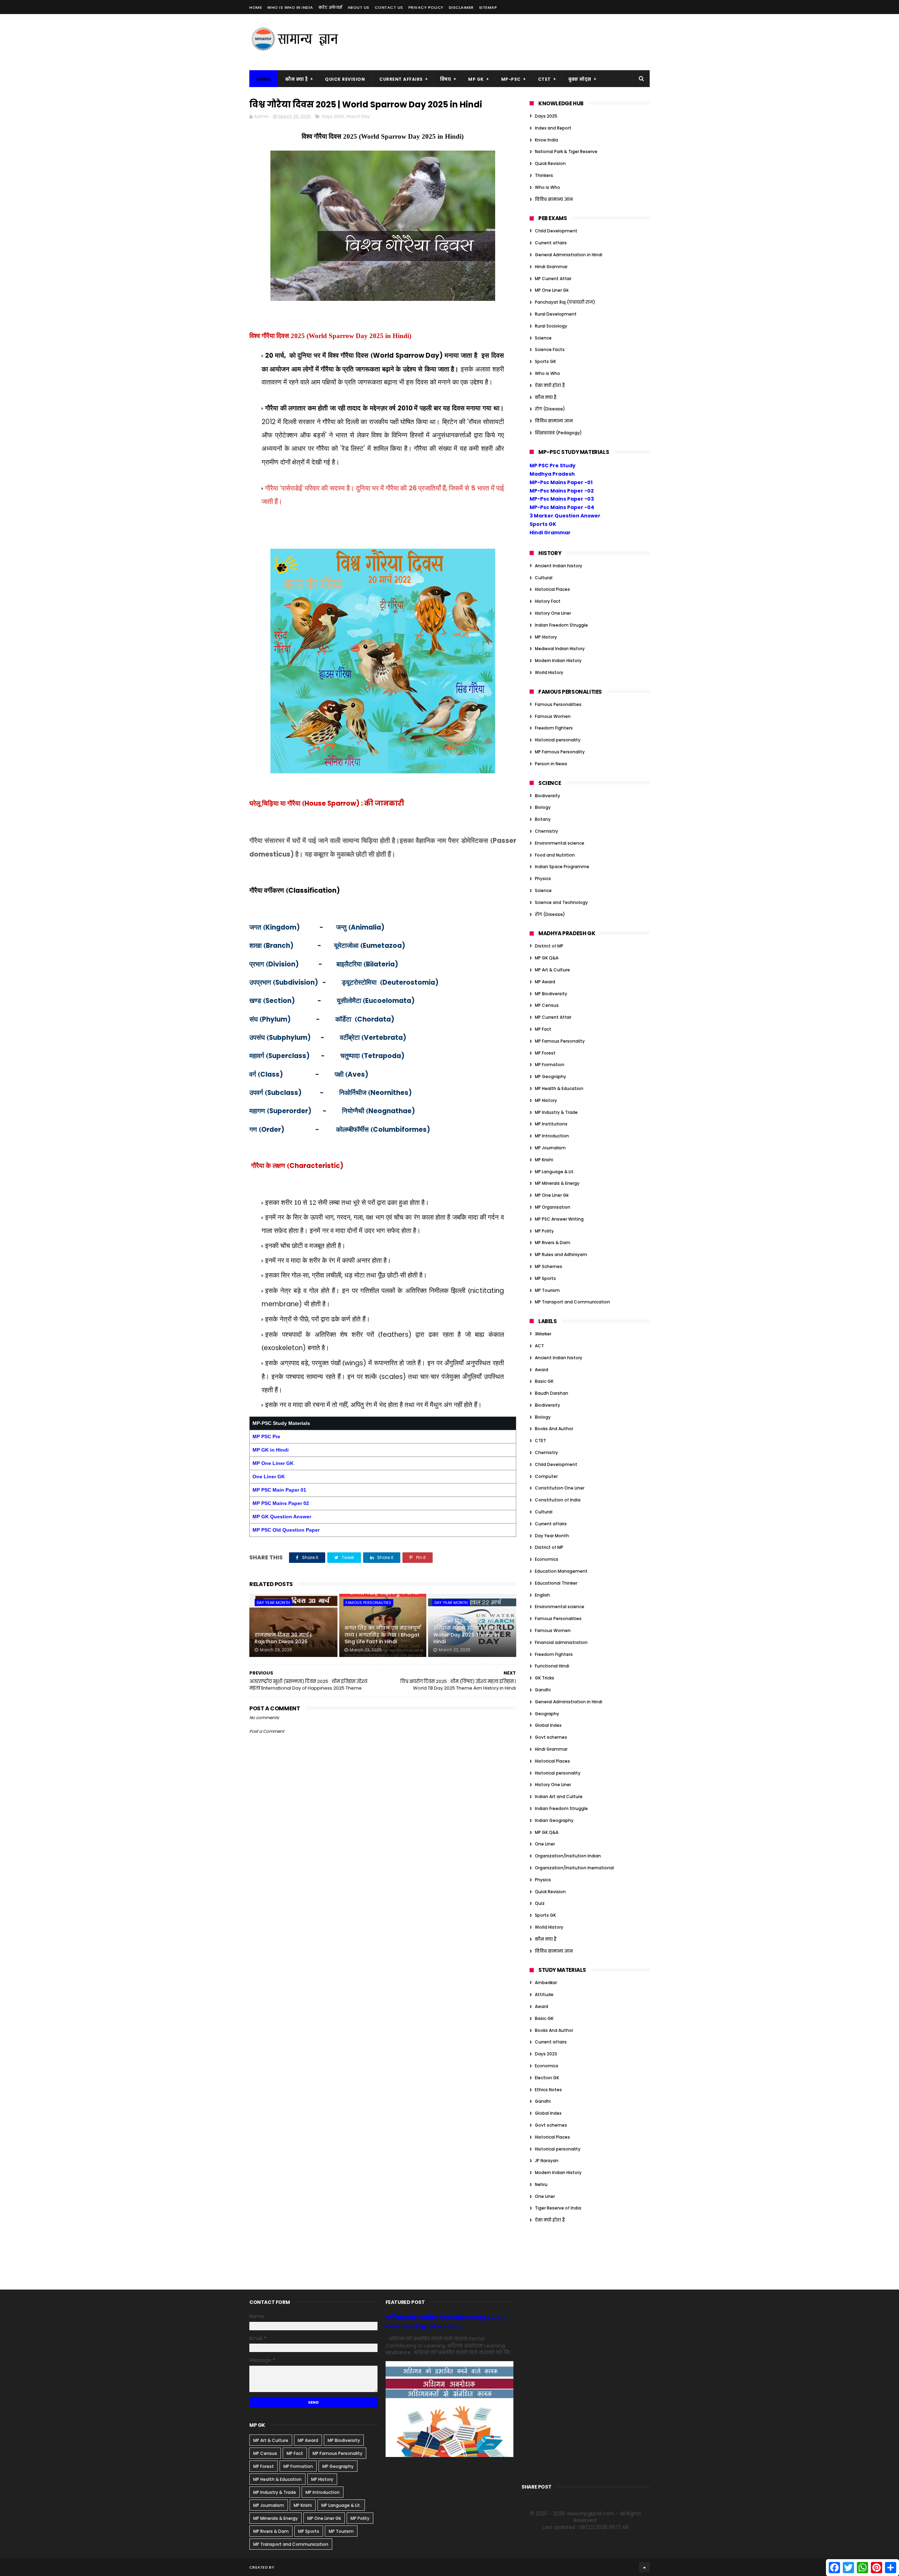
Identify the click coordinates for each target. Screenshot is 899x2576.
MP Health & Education (559, 1088)
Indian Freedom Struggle (561, 625)
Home (256, 7)
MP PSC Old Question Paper (286, 1530)
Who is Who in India (290, 7)
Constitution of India (558, 1500)
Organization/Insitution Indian (568, 1856)
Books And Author (554, 1429)
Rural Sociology (551, 326)
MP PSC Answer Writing (559, 1219)
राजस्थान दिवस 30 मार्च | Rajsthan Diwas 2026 (283, 1638)
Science (543, 338)
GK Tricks (544, 1678)
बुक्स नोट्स (580, 79)
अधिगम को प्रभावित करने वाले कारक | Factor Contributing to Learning (446, 2322)
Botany (543, 819)
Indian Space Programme (562, 867)
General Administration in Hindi (569, 255)
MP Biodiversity (551, 994)
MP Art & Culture (552, 970)
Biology (543, 807)
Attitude (544, 1994)
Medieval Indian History (560, 649)
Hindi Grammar (551, 267)
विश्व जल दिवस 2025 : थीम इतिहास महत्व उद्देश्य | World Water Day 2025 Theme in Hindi (466, 1632)
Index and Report (553, 128)
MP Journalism (550, 1148)
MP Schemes (549, 1266)
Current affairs (551, 243)
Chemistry (546, 831)
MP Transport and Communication (572, 1302)
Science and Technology (561, 902)
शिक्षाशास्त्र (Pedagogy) (558, 433)
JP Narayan (547, 2161)
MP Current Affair (553, 279)
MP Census (547, 1005)
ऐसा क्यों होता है (550, 385)
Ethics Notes (548, 2090)
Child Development (556, 231)
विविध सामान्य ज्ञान (554, 199)
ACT (539, 1346)
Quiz (540, 1903)
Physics (543, 879)
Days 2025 (333, 116)
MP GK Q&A (547, 958)
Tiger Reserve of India (558, 2208)
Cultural (544, 578)
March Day (358, 116)
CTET (544, 79)
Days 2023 (546, 2054)
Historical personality (558, 740)
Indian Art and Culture (559, 1796)
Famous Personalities (368, 1603)
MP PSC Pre (266, 1436)
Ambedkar (546, 1983)
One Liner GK (269, 1477)
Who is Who (547, 187)
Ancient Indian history (559, 566)
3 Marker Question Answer (565, 516)
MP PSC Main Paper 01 (279, 1490)
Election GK (547, 2078)
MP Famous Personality (560, 752)
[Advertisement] (522, 42)
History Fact (548, 601)
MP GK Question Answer (282, 1517)
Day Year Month (273, 1603)
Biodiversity (547, 796)
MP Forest (545, 1053)
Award (542, 1370)
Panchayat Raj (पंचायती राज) (565, 302)
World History (549, 672)
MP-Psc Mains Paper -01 (561, 482)
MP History (546, 637)
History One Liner (553, 613)
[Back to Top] (644, 2567)
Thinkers (544, 175)
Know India (546, 140)
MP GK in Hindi (271, 1450)
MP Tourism (547, 1290)
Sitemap (488, 7)
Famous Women (553, 716)
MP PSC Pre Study (553, 465)
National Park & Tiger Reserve (566, 151)
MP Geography (550, 1076)
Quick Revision (345, 79)
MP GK (476, 79)
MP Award (545, 982)
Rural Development (556, 314)
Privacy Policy (426, 7)
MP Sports (545, 1278)
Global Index (548, 1725)
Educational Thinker (556, 1583)
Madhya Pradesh (552, 474)
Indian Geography (554, 1820)
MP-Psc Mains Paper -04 (562, 507)
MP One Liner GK (273, 1463)
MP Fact (543, 1029)
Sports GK (545, 361)
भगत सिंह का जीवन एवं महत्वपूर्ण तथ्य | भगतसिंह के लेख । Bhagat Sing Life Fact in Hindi (383, 1635)
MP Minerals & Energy (557, 1183)
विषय (446, 79)
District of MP (549, 946)
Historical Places (552, 589)
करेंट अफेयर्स (330, 7)
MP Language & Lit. (555, 1172)
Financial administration (561, 1642)
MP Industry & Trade (556, 1112)
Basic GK (544, 1381)
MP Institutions (551, 1124)
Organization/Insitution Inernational (574, 1868)
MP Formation (550, 1065)
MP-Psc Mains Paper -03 (562, 499)
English (542, 1595)
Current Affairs (401, 79)
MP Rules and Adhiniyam (561, 1254)
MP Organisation (553, 1207)
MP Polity (544, 1231)
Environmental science (560, 843)
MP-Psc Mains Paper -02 (562, 491)
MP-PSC (511, 79)
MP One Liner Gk (552, 290)
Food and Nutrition (555, 855)
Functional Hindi (552, 1666)
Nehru (541, 2184)
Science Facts (550, 349)
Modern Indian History (558, 660)
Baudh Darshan (552, 1393)
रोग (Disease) (550, 409)
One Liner (545, 1844)
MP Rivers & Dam (553, 1243)
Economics (547, 1559)
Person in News (551, 764)
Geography (547, 1714)
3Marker (543, 1334)
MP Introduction (552, 1136)
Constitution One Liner (560, 1488)
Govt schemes (551, 1737)
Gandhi (543, 1690)
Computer (546, 1476)
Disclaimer (461, 7)
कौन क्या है (296, 79)
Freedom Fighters (554, 728)
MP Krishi (544, 1160)
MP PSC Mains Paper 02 (281, 1503)
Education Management (561, 1571)
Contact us (389, 7)
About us (359, 7)
